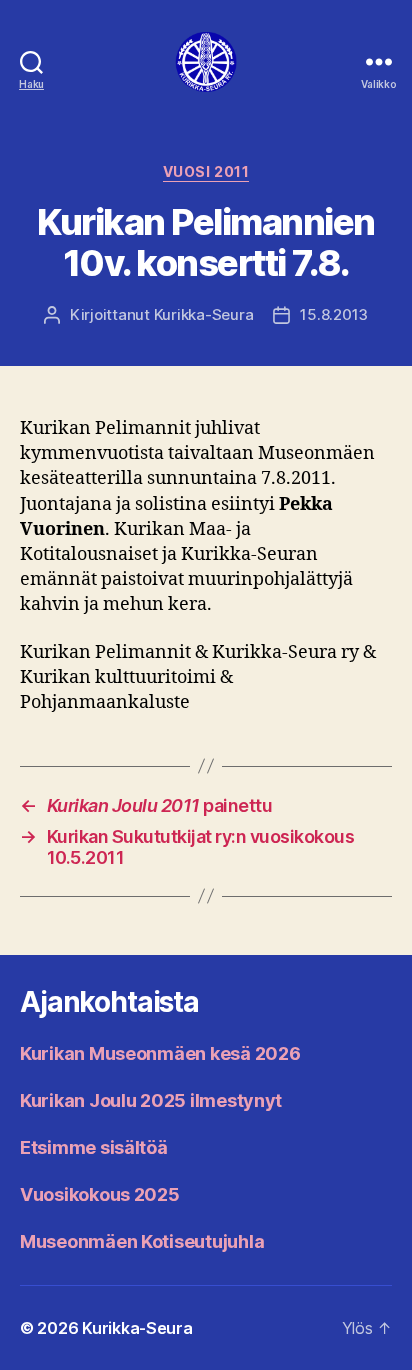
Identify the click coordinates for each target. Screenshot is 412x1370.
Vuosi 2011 (206, 171)
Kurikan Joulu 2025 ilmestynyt (151, 1100)
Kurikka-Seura (204, 314)
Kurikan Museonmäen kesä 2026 (160, 1053)
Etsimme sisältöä (94, 1147)
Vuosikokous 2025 (100, 1194)
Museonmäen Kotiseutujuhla (142, 1241)
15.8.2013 (334, 314)
